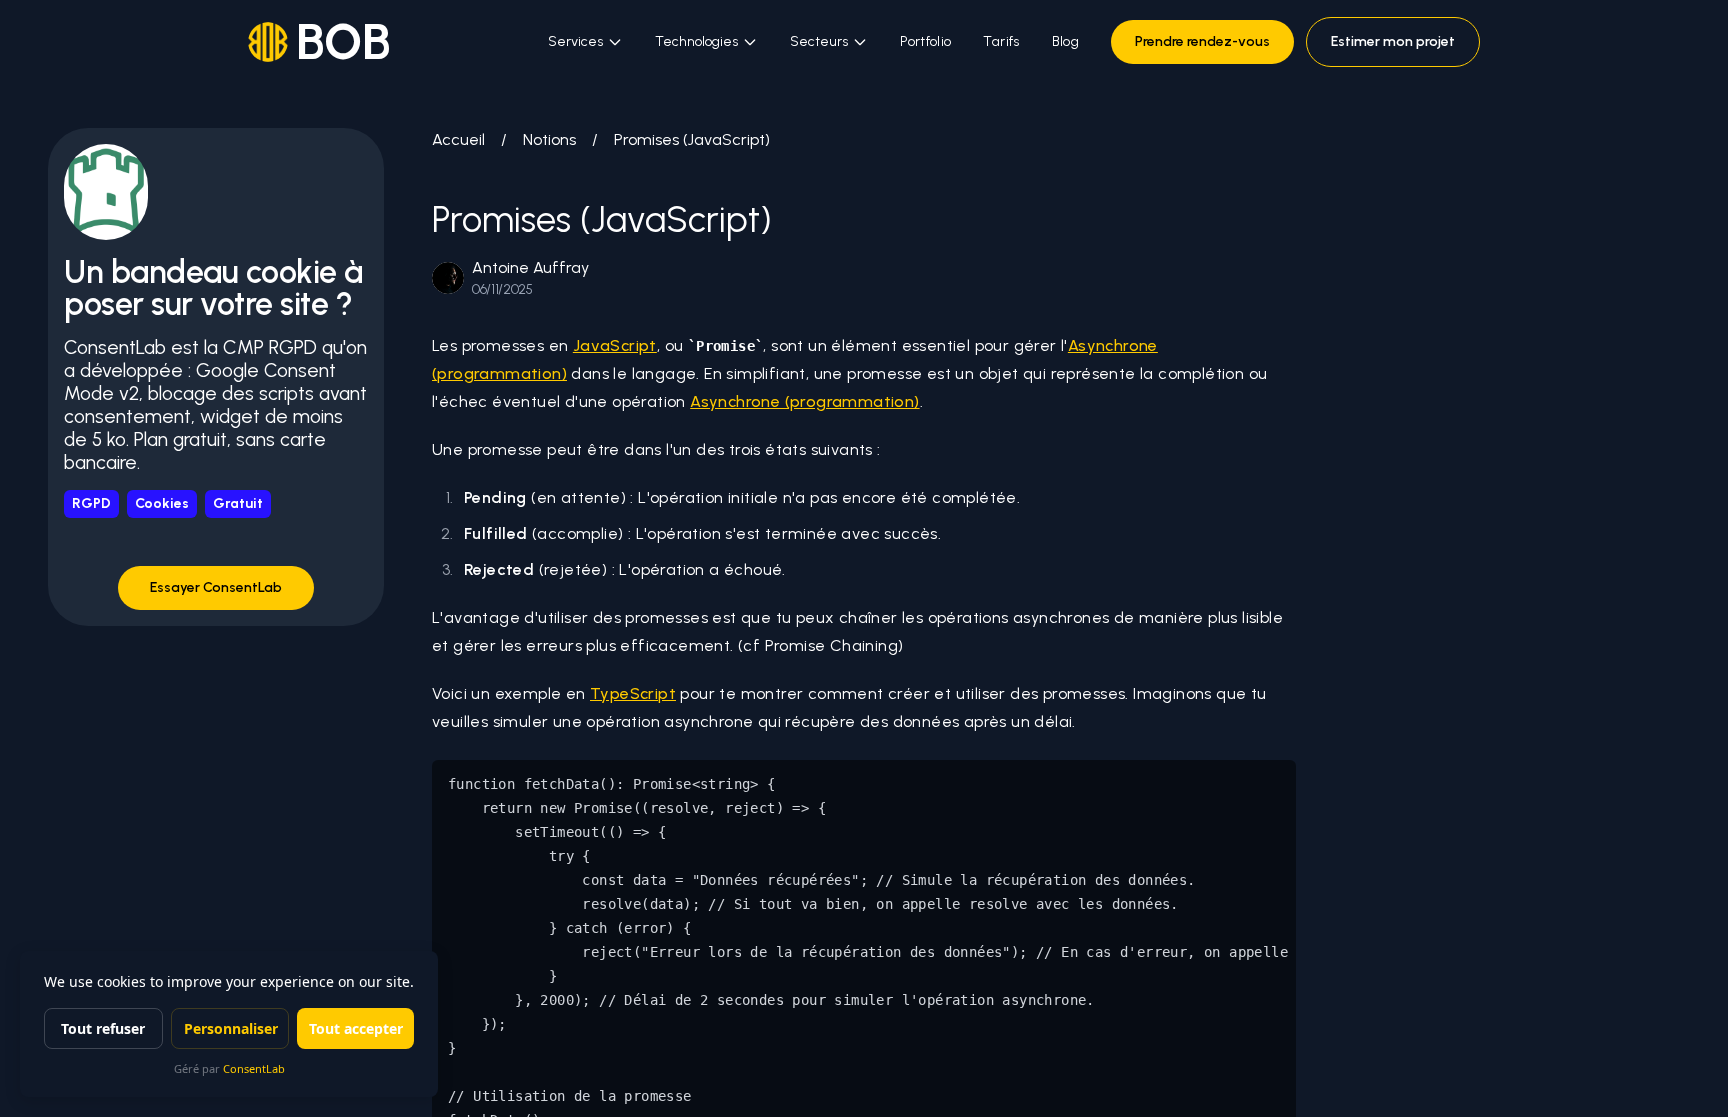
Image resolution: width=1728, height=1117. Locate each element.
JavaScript (615, 345)
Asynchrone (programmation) (804, 401)
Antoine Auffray (530, 267)
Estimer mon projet (1393, 41)
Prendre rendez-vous (1202, 41)
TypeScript (633, 693)
